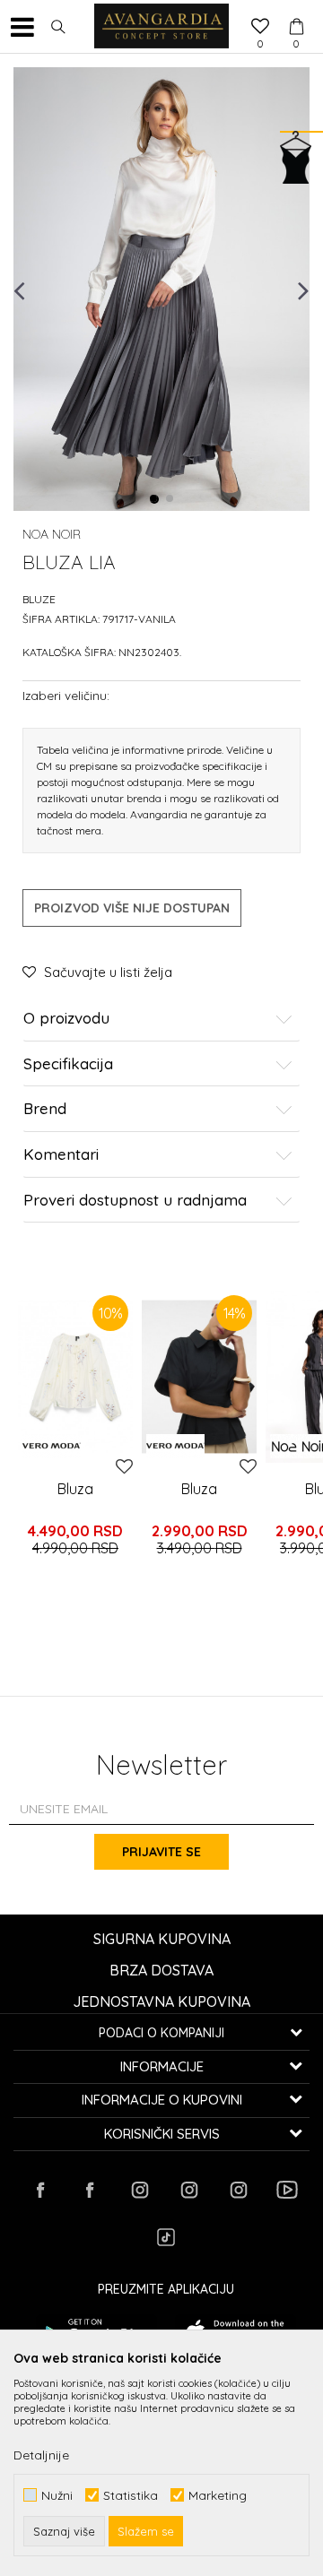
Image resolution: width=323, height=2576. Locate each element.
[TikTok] (166, 2237)
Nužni (57, 2495)
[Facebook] (40, 2190)
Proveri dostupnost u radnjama (135, 1201)
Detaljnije (41, 2455)
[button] (58, 27)
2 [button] (170, 499)
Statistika (131, 2495)
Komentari (61, 1155)
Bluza (75, 1489)
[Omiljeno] (260, 28)
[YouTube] (287, 2190)
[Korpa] (296, 10)
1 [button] (154, 499)
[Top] (75, 1377)
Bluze (39, 599)
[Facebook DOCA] (90, 2190)
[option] (161, 289)
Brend (45, 1109)
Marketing (218, 2495)
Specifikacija (68, 1064)
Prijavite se (161, 1852)
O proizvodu (66, 1019)
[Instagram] (139, 2190)
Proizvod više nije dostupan (132, 908)
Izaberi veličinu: (66, 695)
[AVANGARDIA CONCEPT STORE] (161, 27)
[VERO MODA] (52, 1446)
